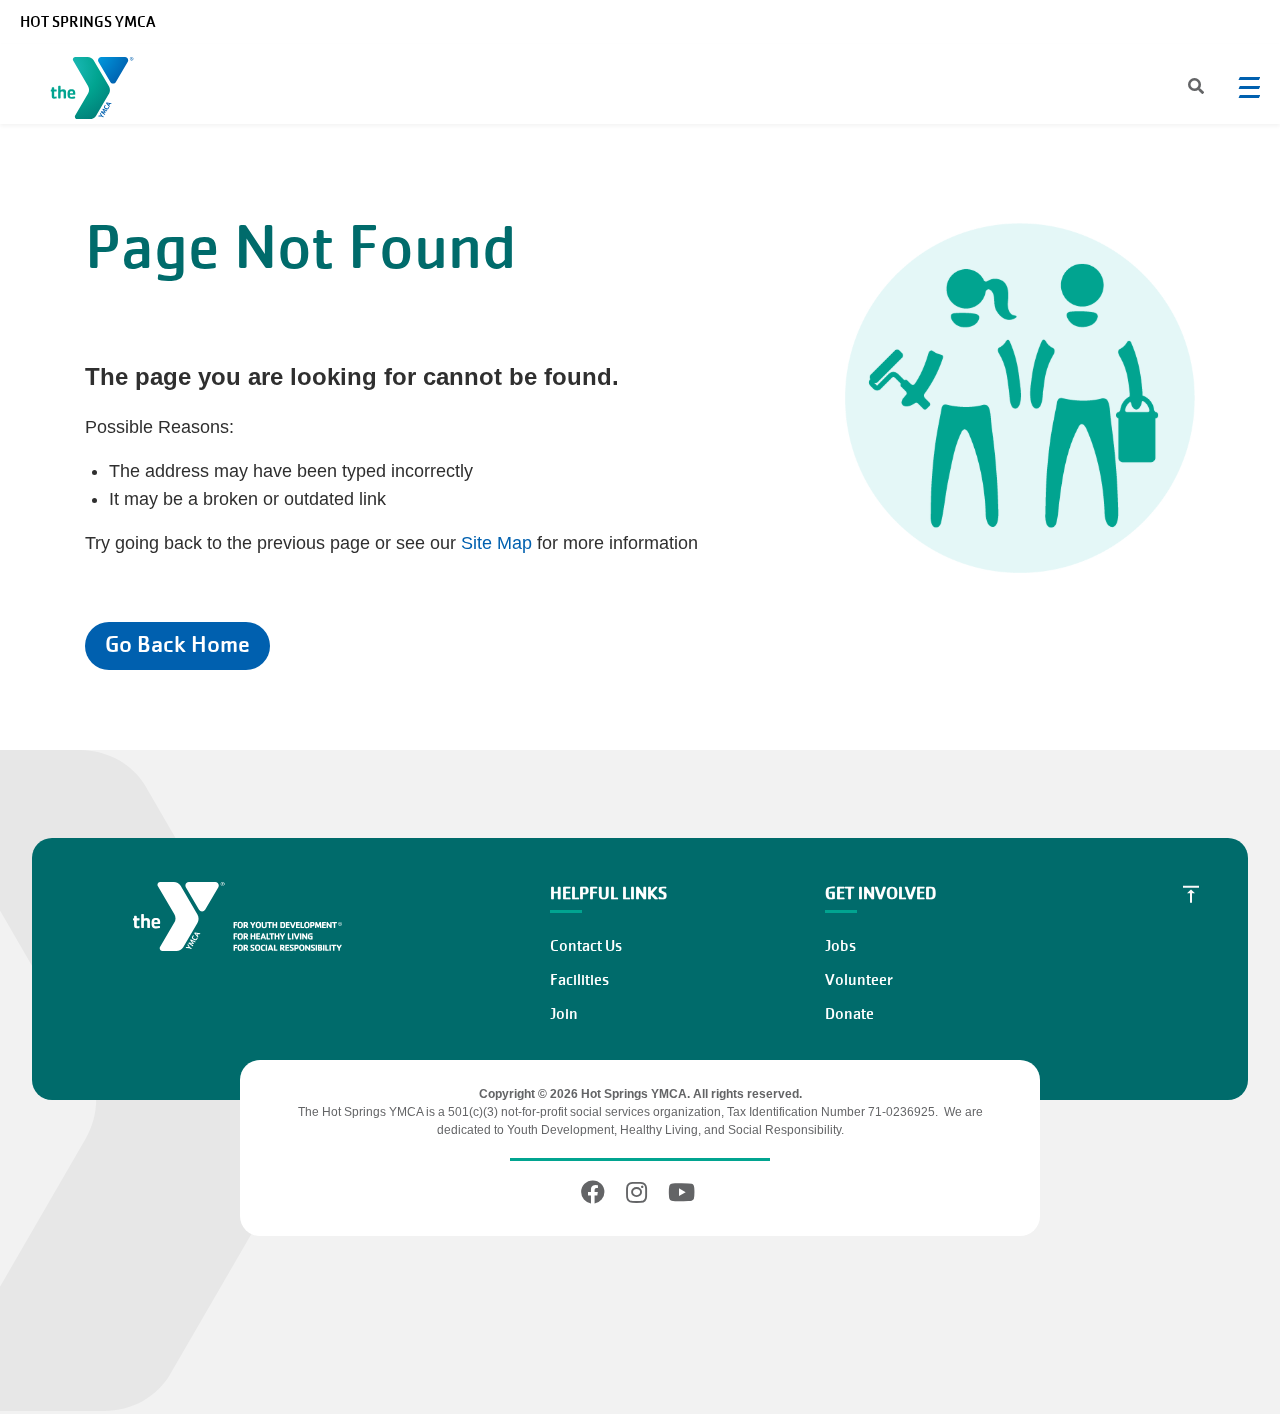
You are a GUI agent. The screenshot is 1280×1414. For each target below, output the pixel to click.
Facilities (579, 980)
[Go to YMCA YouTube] (681, 1192)
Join (564, 1014)
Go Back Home (177, 644)
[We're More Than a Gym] (96, 92)
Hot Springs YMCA (87, 22)
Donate (849, 1014)
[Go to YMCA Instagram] (636, 1192)
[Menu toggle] (1249, 87)
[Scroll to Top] (1191, 894)
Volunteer (859, 980)
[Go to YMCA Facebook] (595, 1192)
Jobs (840, 946)
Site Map (496, 543)
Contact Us (586, 946)
